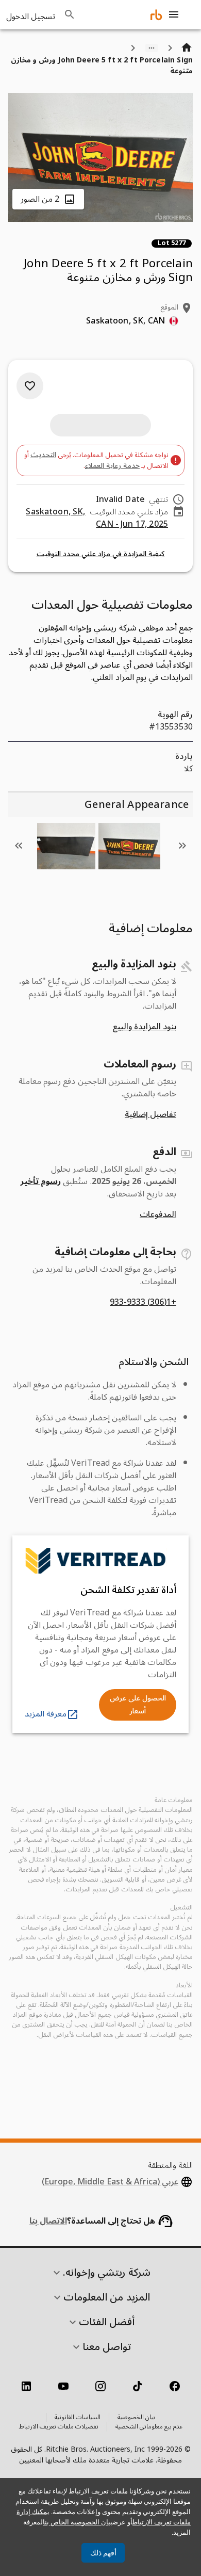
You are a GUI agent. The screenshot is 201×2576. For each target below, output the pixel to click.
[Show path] (152, 48)
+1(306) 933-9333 (143, 1302)
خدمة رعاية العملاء (112, 466)
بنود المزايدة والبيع (144, 1027)
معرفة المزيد (46, 1714)
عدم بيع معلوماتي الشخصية (149, 2427)
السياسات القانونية (78, 2418)
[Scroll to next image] (19, 846)
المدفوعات (158, 1214)
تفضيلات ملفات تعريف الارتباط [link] (59, 2427)
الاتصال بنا (48, 2221)
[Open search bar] (70, 14)
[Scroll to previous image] (182, 846)
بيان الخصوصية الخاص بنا (78, 2522)
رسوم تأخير (41, 1181)
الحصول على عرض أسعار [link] (138, 1705)
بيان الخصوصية (136, 2418)
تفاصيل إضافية (150, 1114)
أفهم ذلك (103, 2553)
